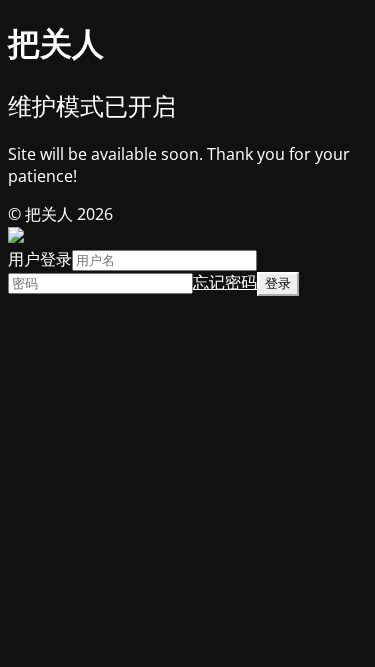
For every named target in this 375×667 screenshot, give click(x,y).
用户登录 (40, 259)
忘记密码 (225, 282)
